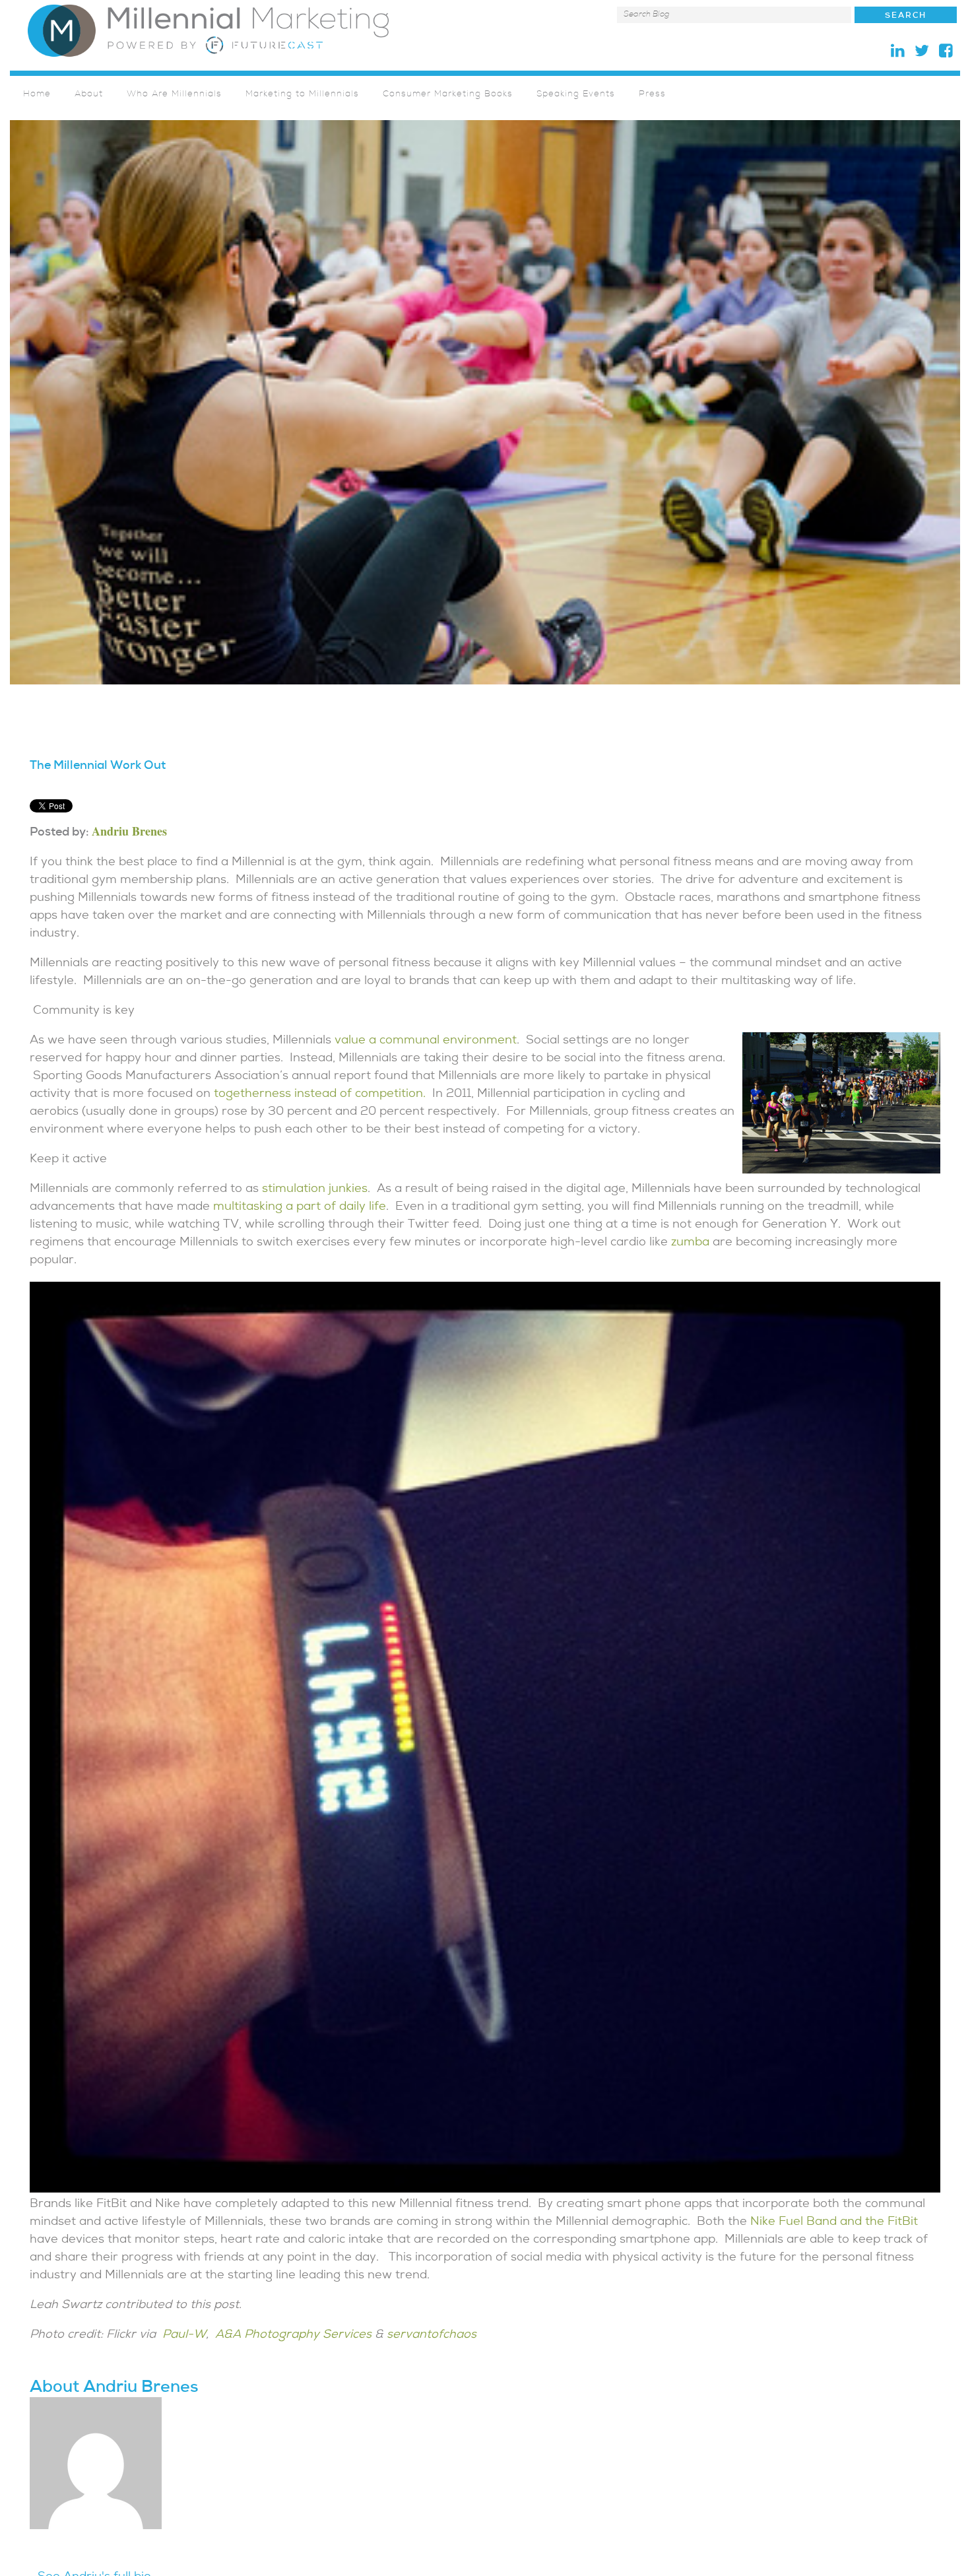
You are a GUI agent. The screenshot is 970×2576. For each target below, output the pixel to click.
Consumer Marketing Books (448, 95)
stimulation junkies (313, 1190)
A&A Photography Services (293, 2335)
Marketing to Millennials (302, 95)
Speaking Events (576, 95)
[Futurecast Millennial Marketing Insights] (208, 30)
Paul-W (184, 2335)
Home (37, 95)
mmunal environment (455, 1041)
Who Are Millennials (174, 95)
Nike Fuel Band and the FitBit (832, 2223)
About (89, 95)
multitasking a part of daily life (298, 1207)
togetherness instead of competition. (318, 1095)
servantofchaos (432, 2335)
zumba (689, 1243)
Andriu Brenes (129, 831)
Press (652, 95)
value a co (362, 1041)
